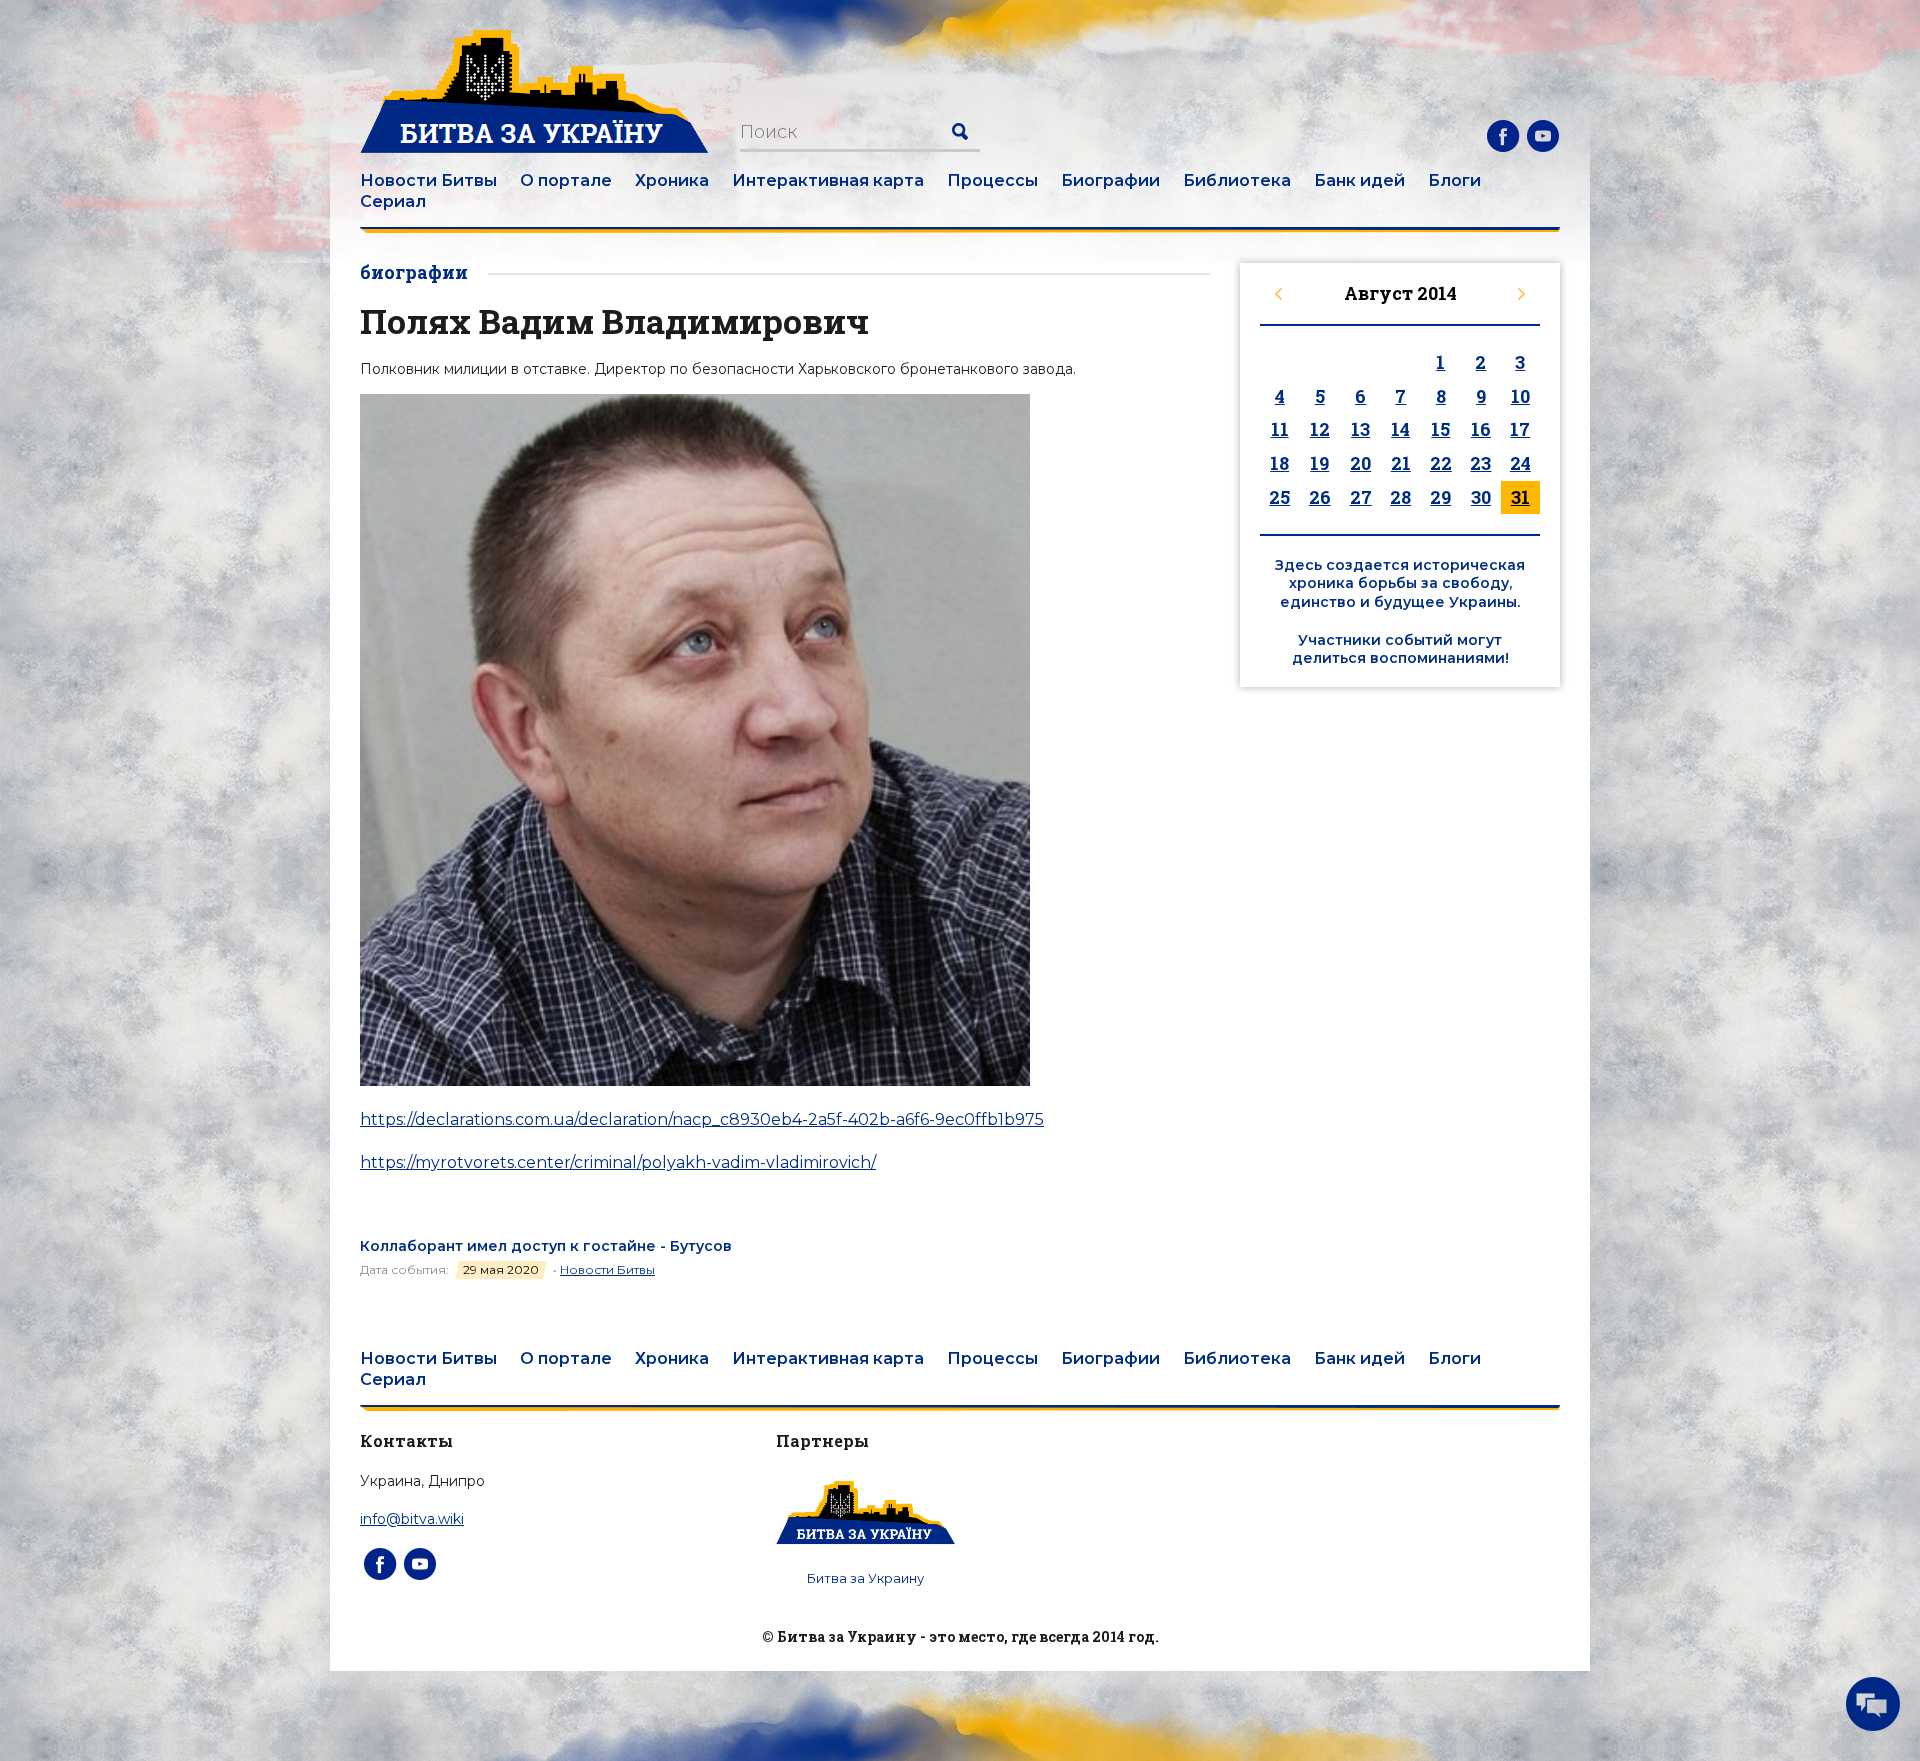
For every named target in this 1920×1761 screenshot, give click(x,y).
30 (1481, 497)
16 (1481, 429)
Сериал (393, 201)
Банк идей (1359, 180)
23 (1480, 463)
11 (1280, 429)
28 (1400, 497)
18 (1279, 463)
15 (1440, 429)
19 (1319, 463)
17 (1520, 429)
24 (1520, 463)
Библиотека (1237, 180)
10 (1520, 396)
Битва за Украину (865, 1578)
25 (1279, 497)
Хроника (672, 180)
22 (1441, 463)
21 (1401, 463)
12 (1320, 429)
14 (1400, 429)
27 (1361, 497)
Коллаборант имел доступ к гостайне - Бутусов (546, 1246)
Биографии (1110, 180)
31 (1520, 497)
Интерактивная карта (828, 180)
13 (1360, 429)
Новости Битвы (428, 180)
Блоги (1454, 180)
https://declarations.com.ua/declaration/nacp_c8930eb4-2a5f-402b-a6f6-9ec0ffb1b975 (702, 1119)
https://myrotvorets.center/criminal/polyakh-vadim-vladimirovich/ (618, 1162)
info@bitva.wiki (412, 1519)
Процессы (992, 180)
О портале (566, 180)
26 (1320, 497)
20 (1360, 463)
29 (1440, 497)
